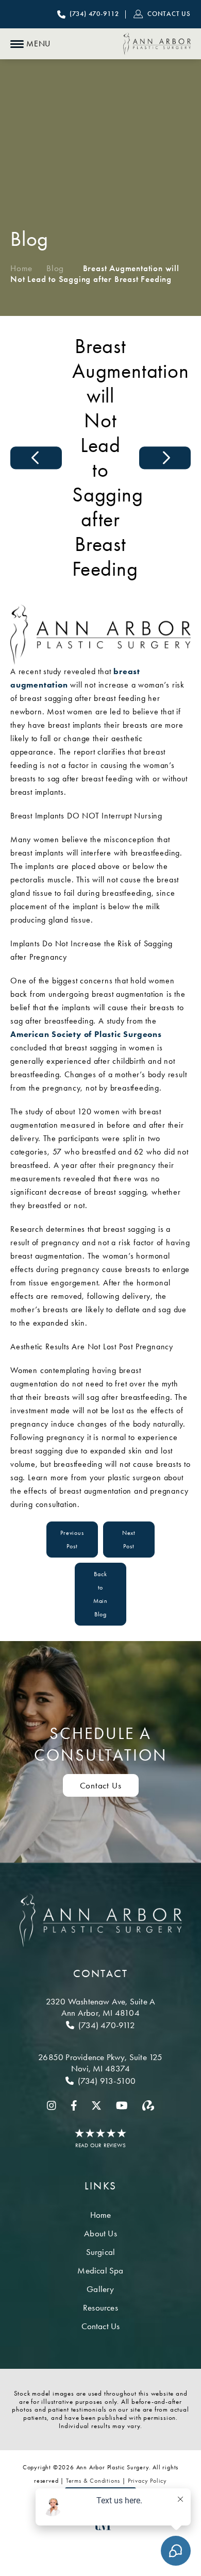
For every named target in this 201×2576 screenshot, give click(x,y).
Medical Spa (100, 2270)
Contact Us (101, 1785)
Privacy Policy (147, 2481)
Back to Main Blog (100, 1594)
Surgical (101, 2252)
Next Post (129, 1540)
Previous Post (72, 1540)
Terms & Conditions (93, 2481)
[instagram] (52, 2105)
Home (21, 268)
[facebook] (74, 2105)
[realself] (148, 2105)
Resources (100, 2307)
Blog (55, 268)
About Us (100, 2233)
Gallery (100, 2289)
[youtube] (122, 2105)
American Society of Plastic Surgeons (86, 1034)
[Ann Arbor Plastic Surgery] (157, 44)
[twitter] (96, 2105)
